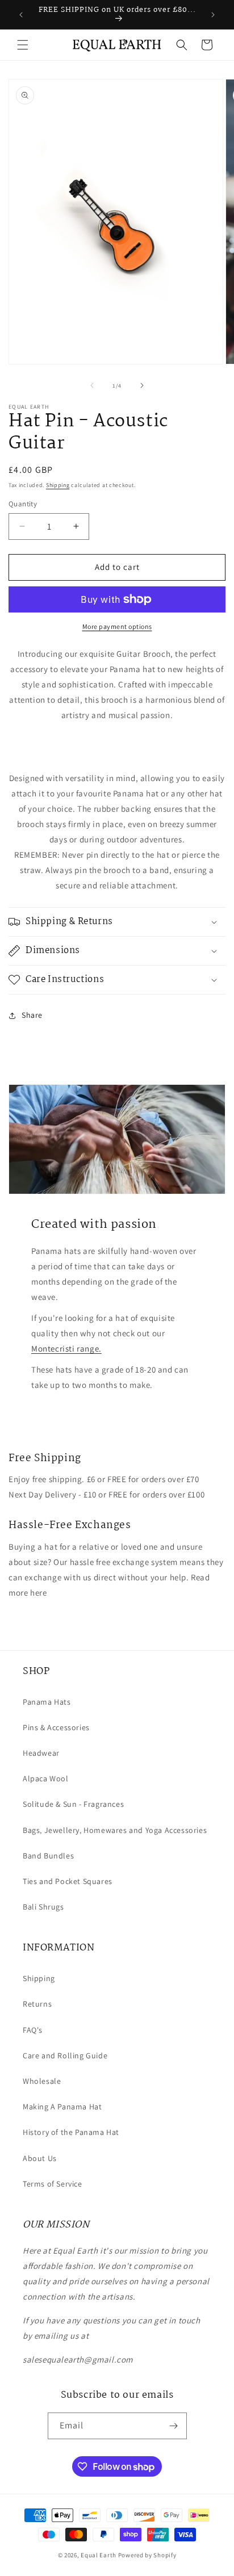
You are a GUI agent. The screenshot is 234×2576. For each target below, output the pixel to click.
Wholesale (42, 2081)
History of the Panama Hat (71, 2132)
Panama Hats (47, 1702)
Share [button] (32, 1015)
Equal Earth (99, 2555)
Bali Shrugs (43, 1907)
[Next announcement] (213, 15)
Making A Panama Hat (62, 2107)
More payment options (117, 626)
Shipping (58, 485)
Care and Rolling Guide (65, 2055)
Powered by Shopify (147, 2555)
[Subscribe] (174, 2426)
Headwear (41, 1753)
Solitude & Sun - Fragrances (73, 1804)
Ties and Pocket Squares (68, 1881)
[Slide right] (142, 385)
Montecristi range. (66, 1348)
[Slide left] (92, 385)
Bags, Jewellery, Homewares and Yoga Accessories (115, 1830)
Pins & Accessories (56, 1727)
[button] (23, 45)
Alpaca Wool (46, 1778)
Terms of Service (53, 2184)
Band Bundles (48, 1856)
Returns (37, 2004)
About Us (40, 2158)
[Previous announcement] (21, 15)
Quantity (23, 504)
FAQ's (33, 2030)
